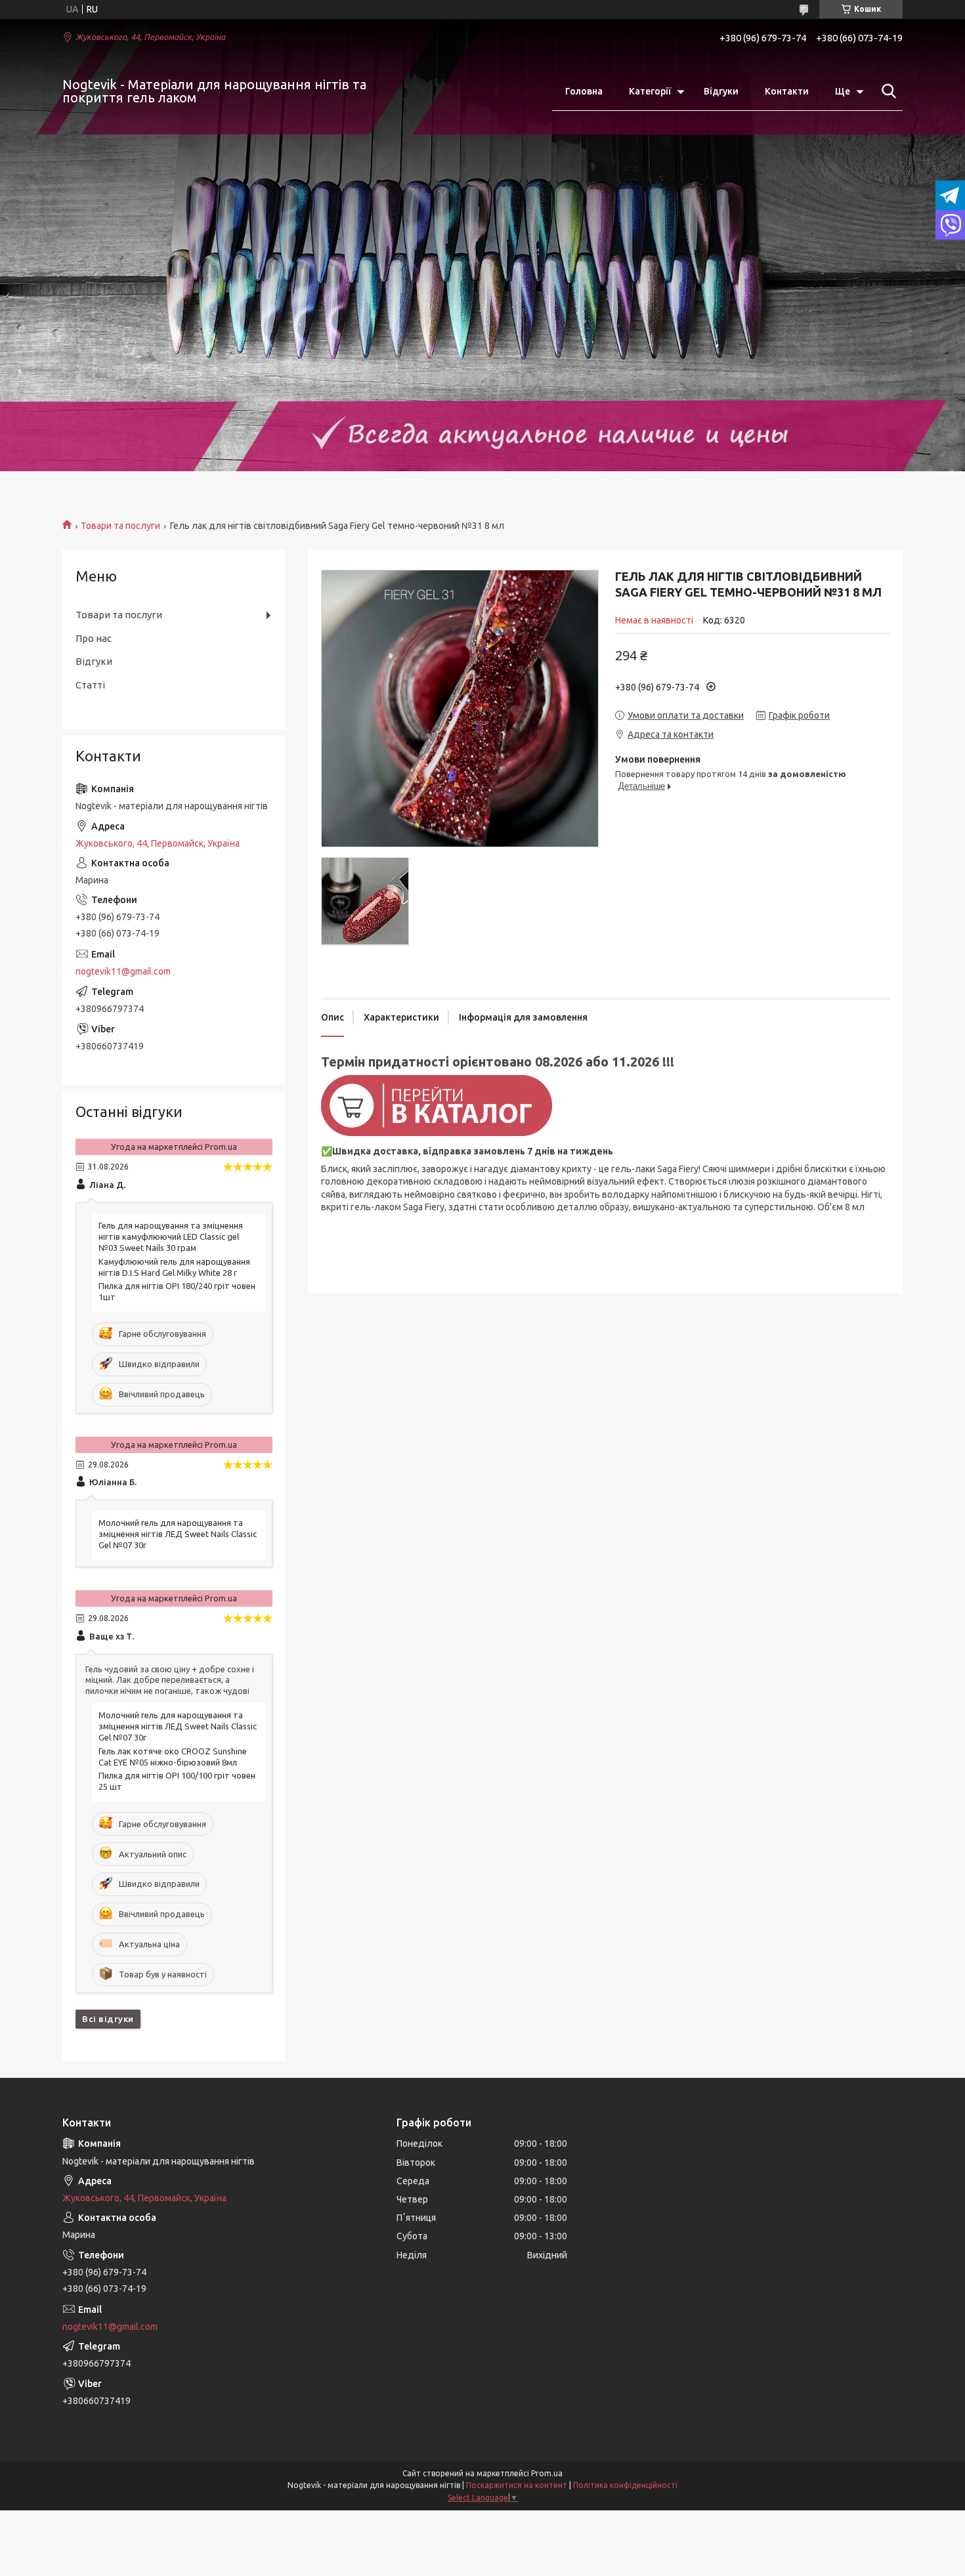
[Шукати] (886, 91)
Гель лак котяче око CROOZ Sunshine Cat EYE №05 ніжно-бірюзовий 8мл (173, 1757)
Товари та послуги (120, 526)
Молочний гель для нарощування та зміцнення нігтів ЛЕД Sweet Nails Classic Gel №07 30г (178, 1534)
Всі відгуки (108, 2019)
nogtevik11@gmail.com (123, 971)
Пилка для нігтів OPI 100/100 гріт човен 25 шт (177, 1781)
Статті (90, 685)
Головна (584, 91)
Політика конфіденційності (625, 2485)
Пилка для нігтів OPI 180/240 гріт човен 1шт (177, 1291)
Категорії (650, 91)
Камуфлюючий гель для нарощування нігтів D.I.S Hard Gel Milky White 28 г (174, 1267)
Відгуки (721, 91)
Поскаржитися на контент (517, 2485)
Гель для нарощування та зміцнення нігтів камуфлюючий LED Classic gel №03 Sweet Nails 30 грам (171, 1236)
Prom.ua (547, 2473)
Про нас (94, 638)
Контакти (787, 91)
